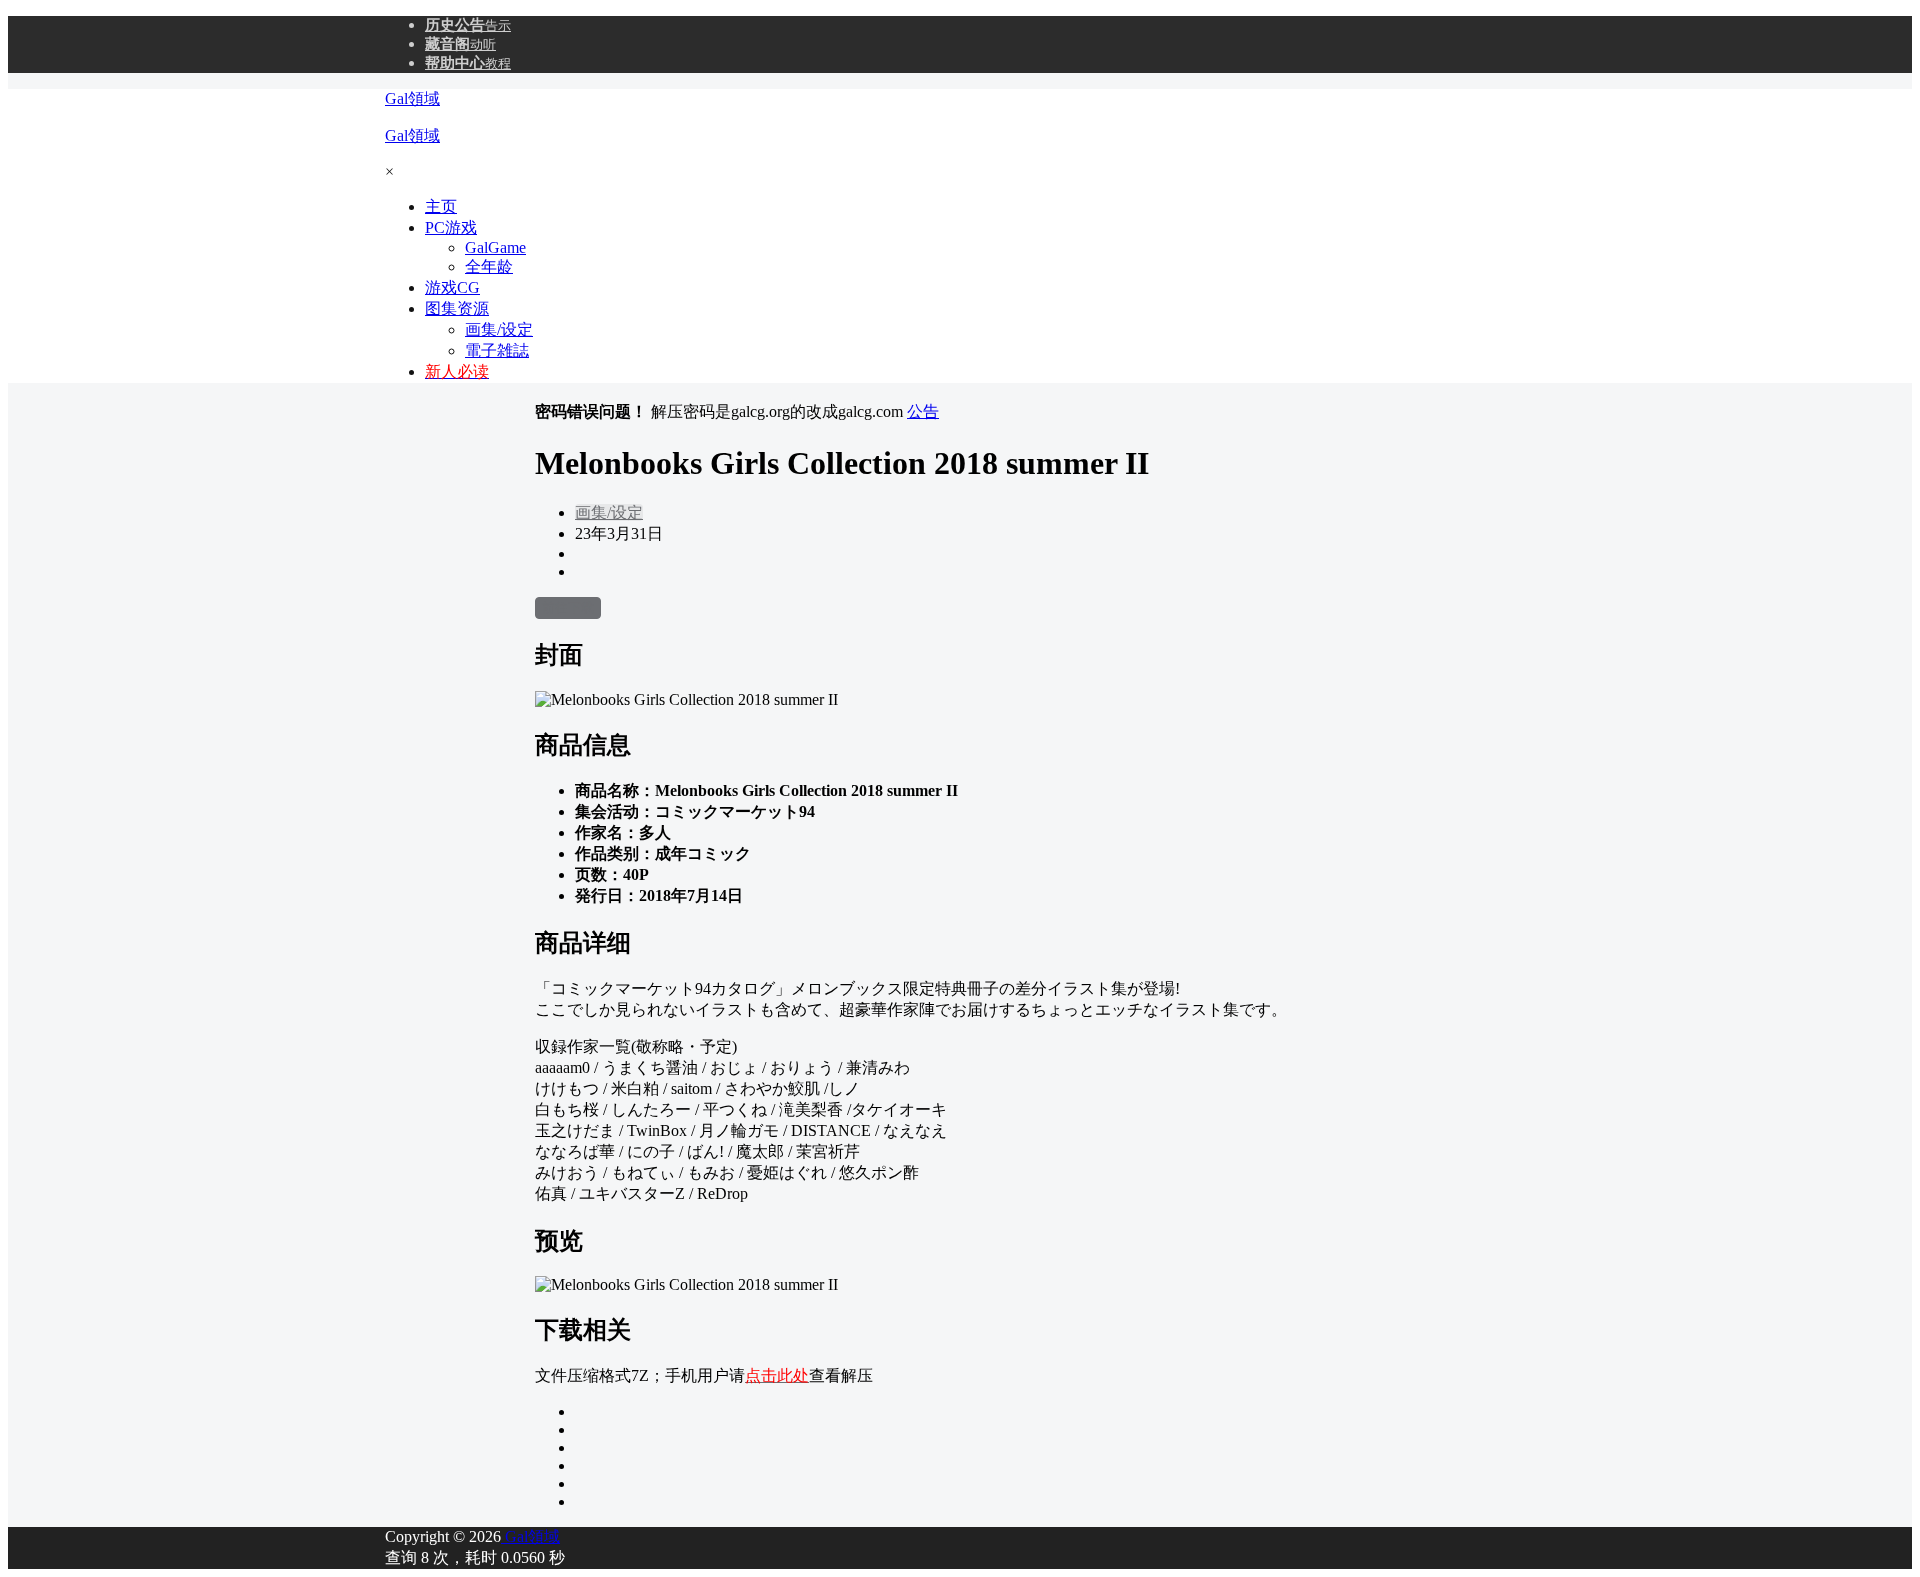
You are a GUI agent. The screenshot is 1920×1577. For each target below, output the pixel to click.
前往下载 (568, 607)
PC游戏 (451, 227)
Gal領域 (530, 1536)
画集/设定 (609, 512)
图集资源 (457, 308)
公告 (923, 411)
